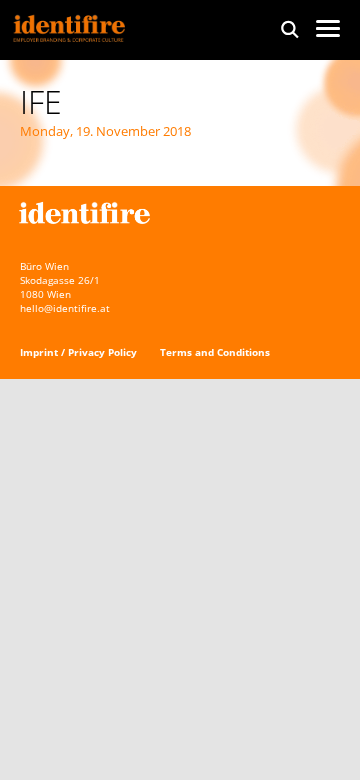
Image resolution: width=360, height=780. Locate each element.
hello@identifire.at (65, 308)
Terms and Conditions (215, 352)
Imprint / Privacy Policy (78, 352)
